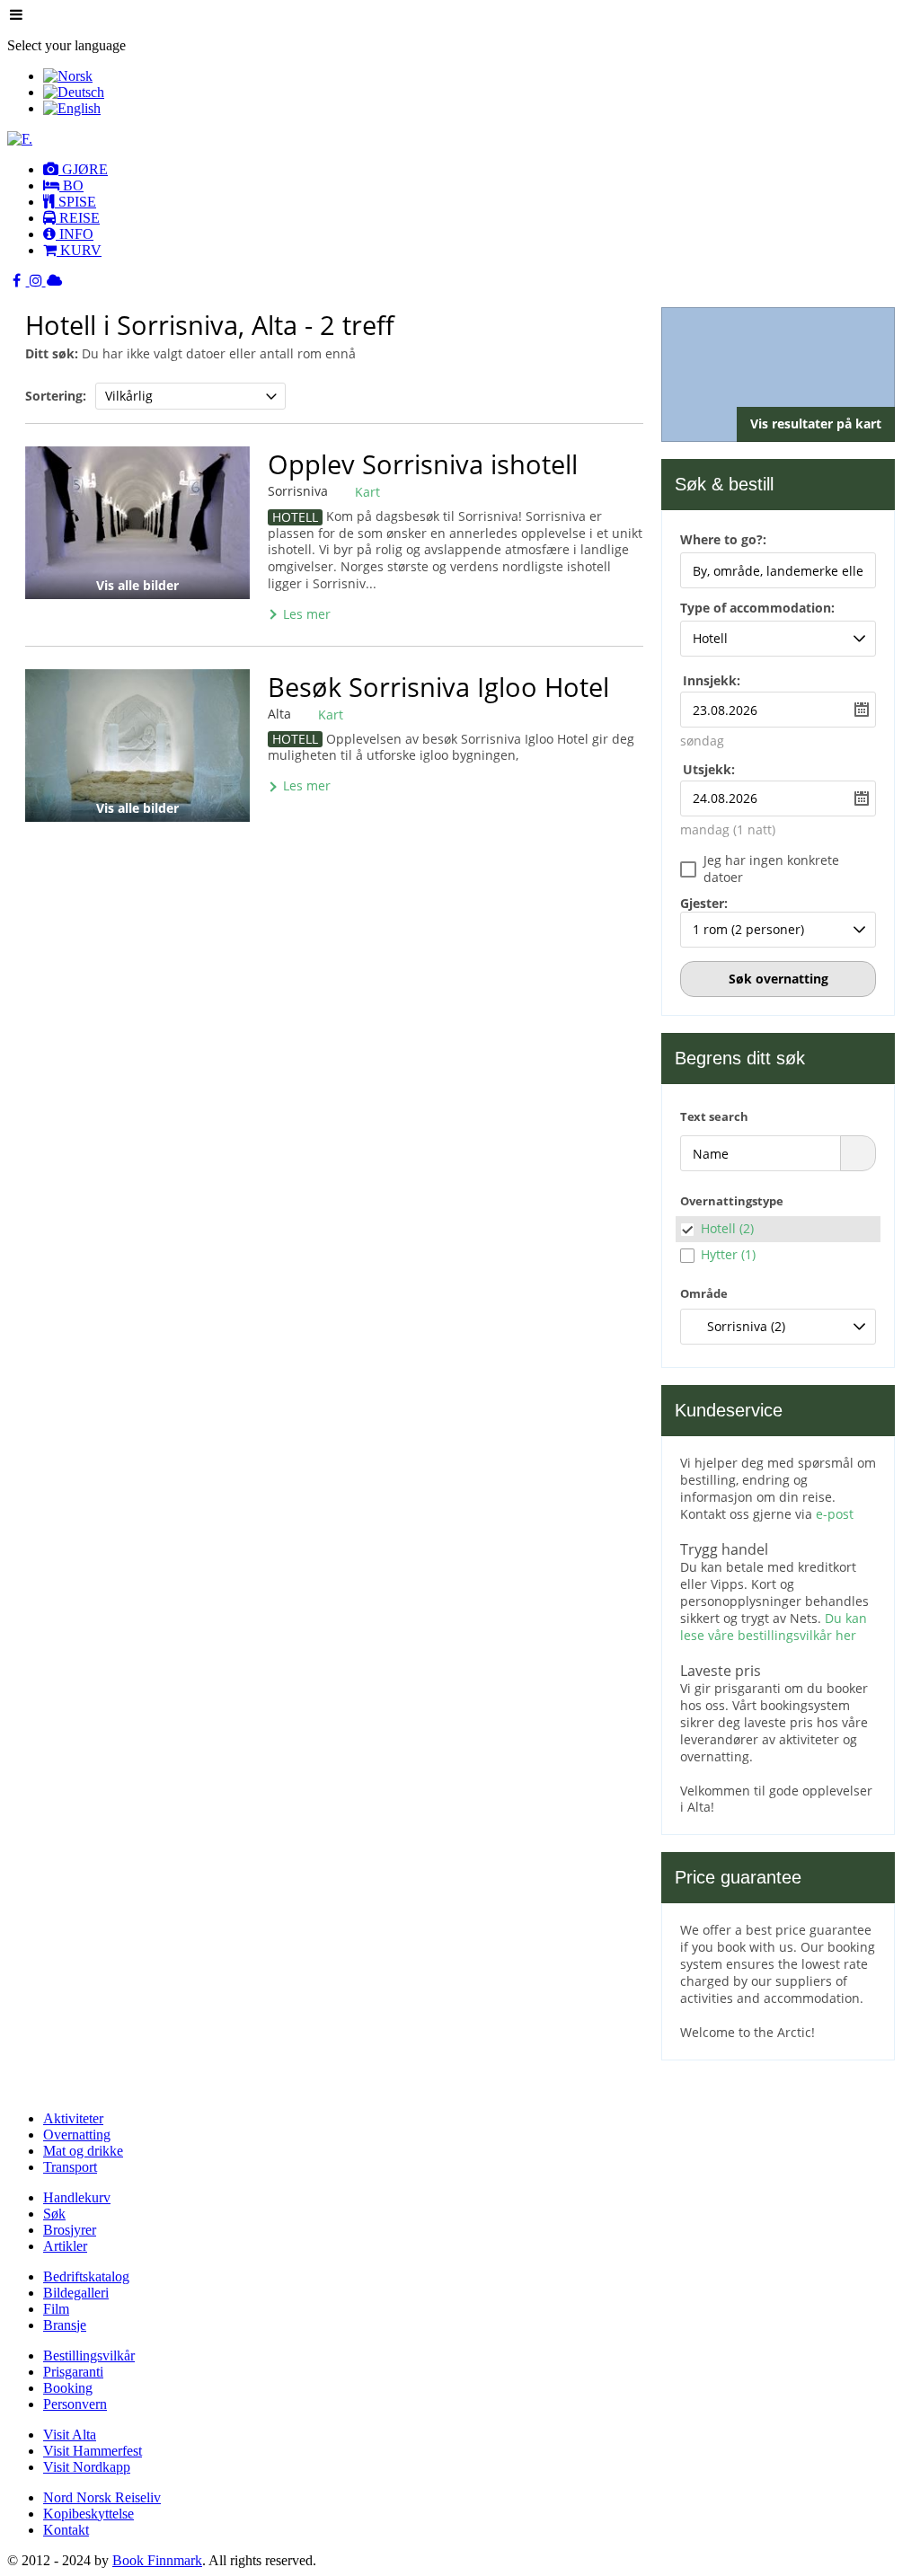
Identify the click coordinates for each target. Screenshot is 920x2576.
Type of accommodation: (757, 609)
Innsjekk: (712, 680)
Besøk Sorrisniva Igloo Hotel (438, 687)
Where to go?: (723, 541)
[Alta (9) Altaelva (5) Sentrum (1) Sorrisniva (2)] (778, 1327)
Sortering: (56, 396)
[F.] (20, 139)
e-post (835, 1514)
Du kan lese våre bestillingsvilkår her (774, 1627)
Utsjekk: (709, 769)
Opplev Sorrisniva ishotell (423, 464)
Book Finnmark (157, 2560)
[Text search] (858, 1153)
